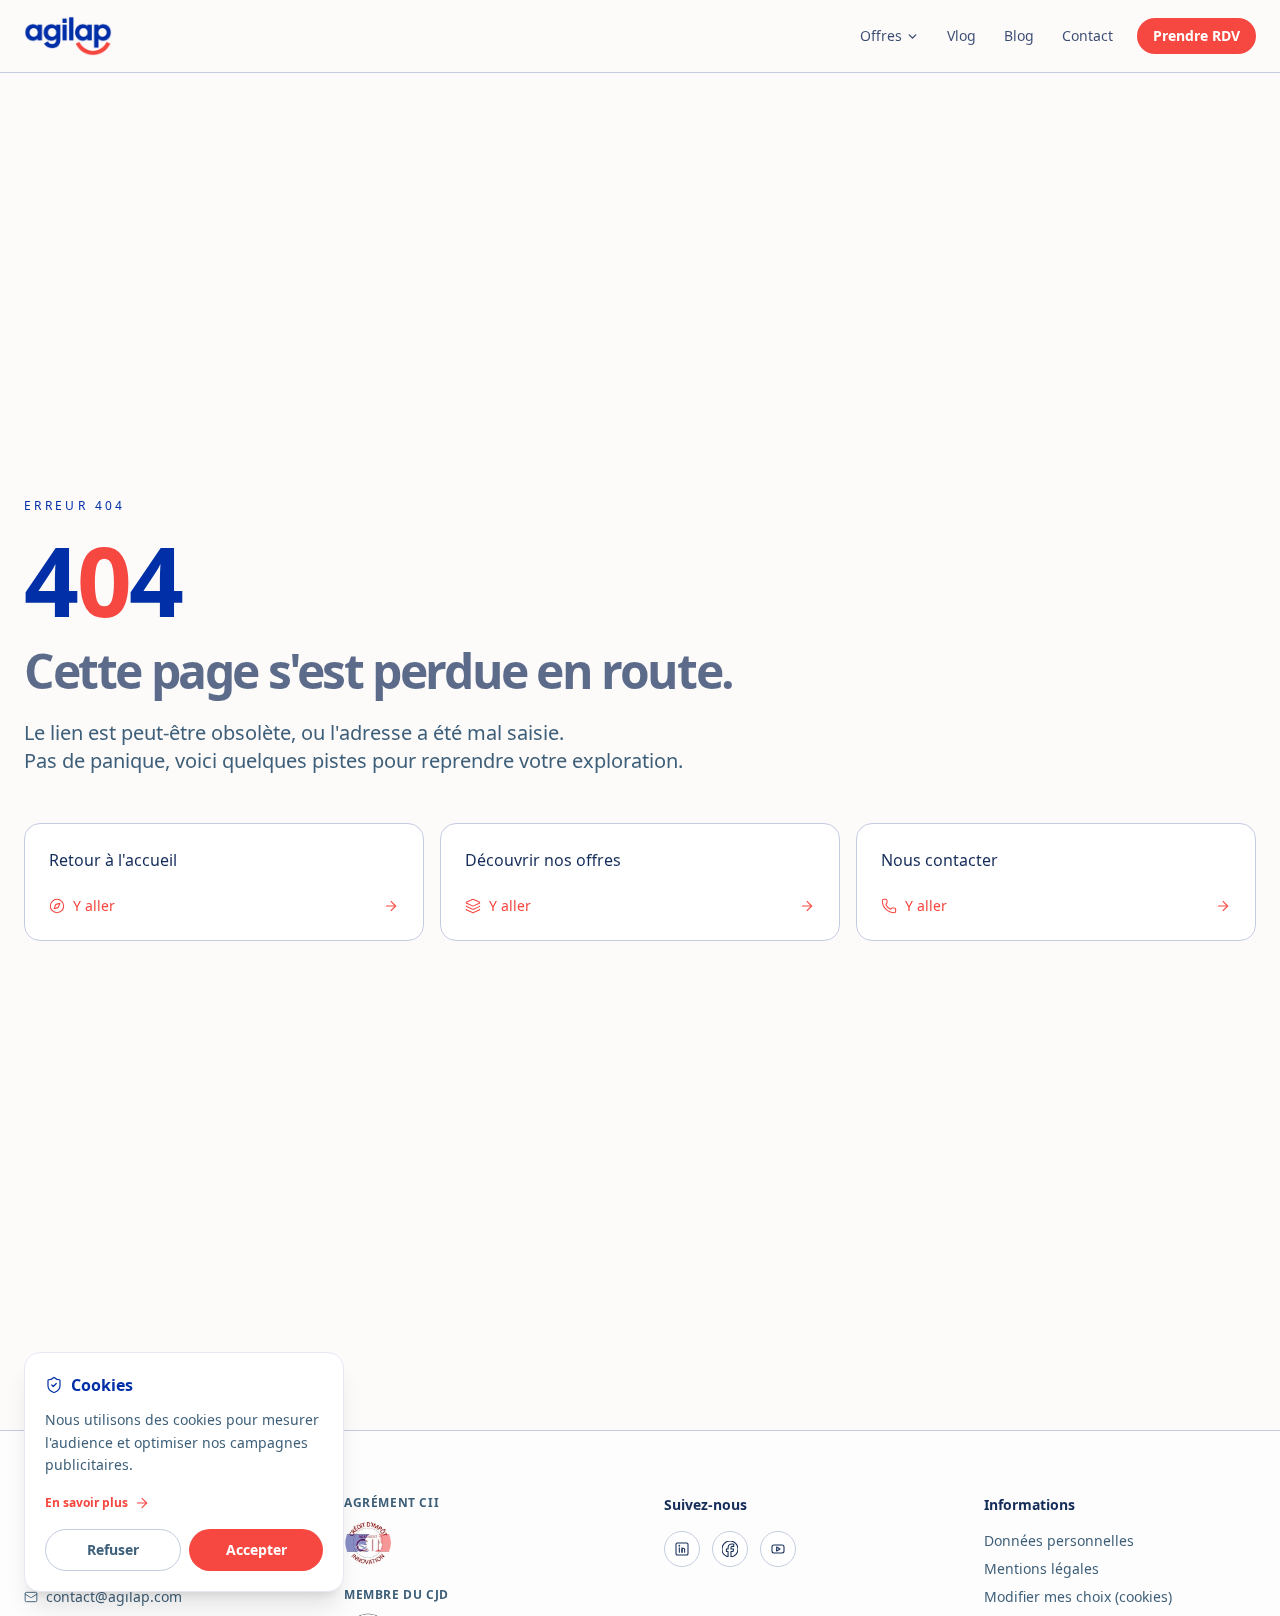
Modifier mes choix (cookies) (1078, 1596)
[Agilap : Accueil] (68, 36)
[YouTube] (778, 1549)
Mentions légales (1041, 1568)
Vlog (961, 35)
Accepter (256, 1549)
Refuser (113, 1549)
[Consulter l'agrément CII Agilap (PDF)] (480, 1543)
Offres (881, 35)
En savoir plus (86, 1503)
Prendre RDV (1196, 35)
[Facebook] (730, 1549)
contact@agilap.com (114, 1596)
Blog (1019, 35)
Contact (1087, 35)
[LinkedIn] (682, 1549)
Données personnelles (1059, 1540)
